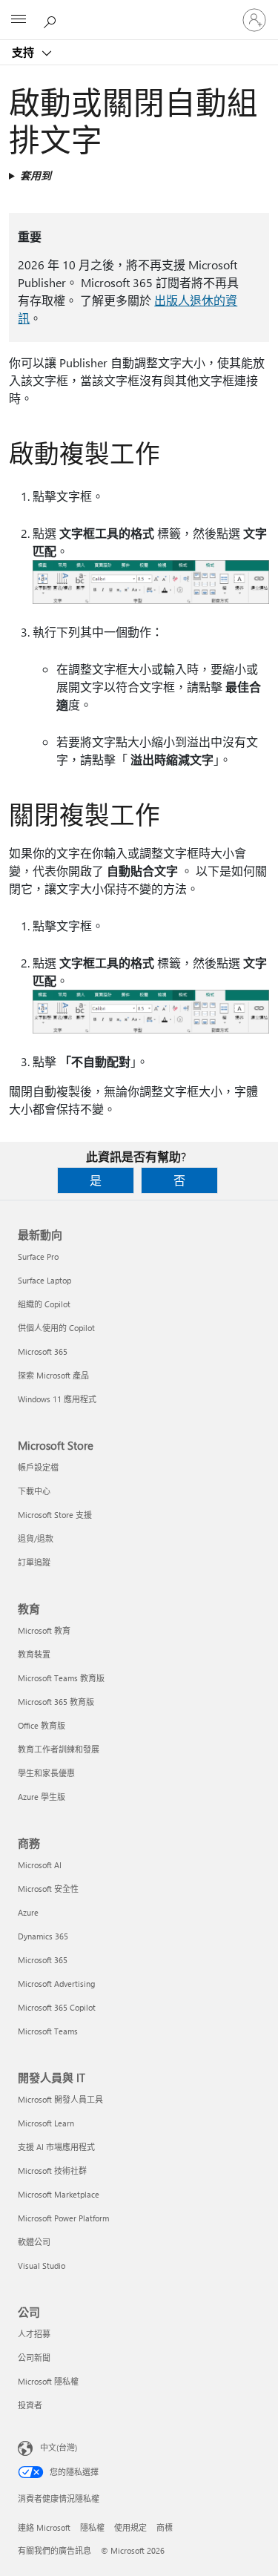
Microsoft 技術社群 (52, 2171)
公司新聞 (34, 2357)
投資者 (30, 2405)
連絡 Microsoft (44, 2527)
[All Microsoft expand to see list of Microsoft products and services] (19, 20)
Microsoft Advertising (56, 1984)
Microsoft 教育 (44, 1630)
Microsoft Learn (46, 2123)
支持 (24, 52)
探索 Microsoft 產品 (53, 1375)
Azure (28, 1912)
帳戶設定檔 (38, 1467)
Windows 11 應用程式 (57, 1399)
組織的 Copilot (44, 1304)
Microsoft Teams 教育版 (61, 1678)
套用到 (36, 175)
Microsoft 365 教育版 (56, 1702)
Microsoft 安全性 (48, 1889)
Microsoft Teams (48, 2031)
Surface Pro (38, 1256)
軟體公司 (34, 2242)
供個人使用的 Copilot (56, 1328)
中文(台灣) (59, 2447)
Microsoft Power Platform (63, 2218)
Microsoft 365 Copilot (57, 2007)
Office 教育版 (42, 1725)
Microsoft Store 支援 (55, 1515)
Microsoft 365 (43, 1351)
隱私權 (92, 2527)
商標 (165, 2527)
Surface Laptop (44, 1280)
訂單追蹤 (34, 1562)
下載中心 (34, 1491)
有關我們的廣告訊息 (54, 2550)
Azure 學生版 (42, 1797)
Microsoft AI (40, 1865)
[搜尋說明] (52, 19)
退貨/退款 (36, 1538)
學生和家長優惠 (46, 1773)
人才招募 (34, 2334)
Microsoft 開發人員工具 (60, 2099)
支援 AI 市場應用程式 (56, 2147)
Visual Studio (42, 2265)
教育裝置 (34, 1654)
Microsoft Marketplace (59, 2194)
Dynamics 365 (43, 1936)
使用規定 (130, 2527)
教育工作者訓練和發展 (59, 1749)
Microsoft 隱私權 (48, 2381)
